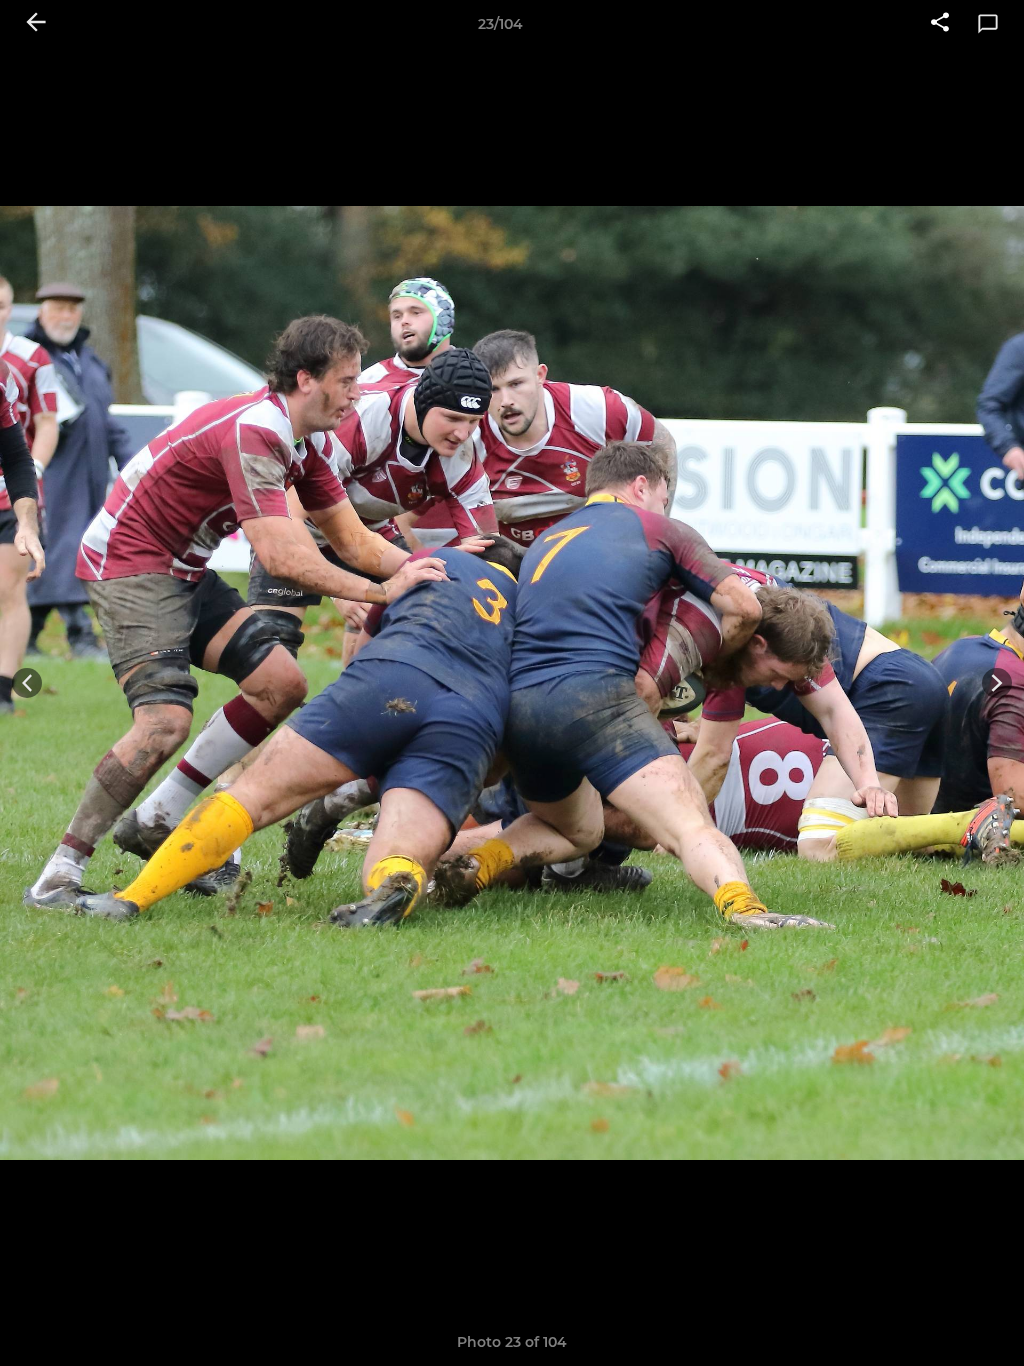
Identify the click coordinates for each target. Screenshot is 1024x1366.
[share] (940, 24)
